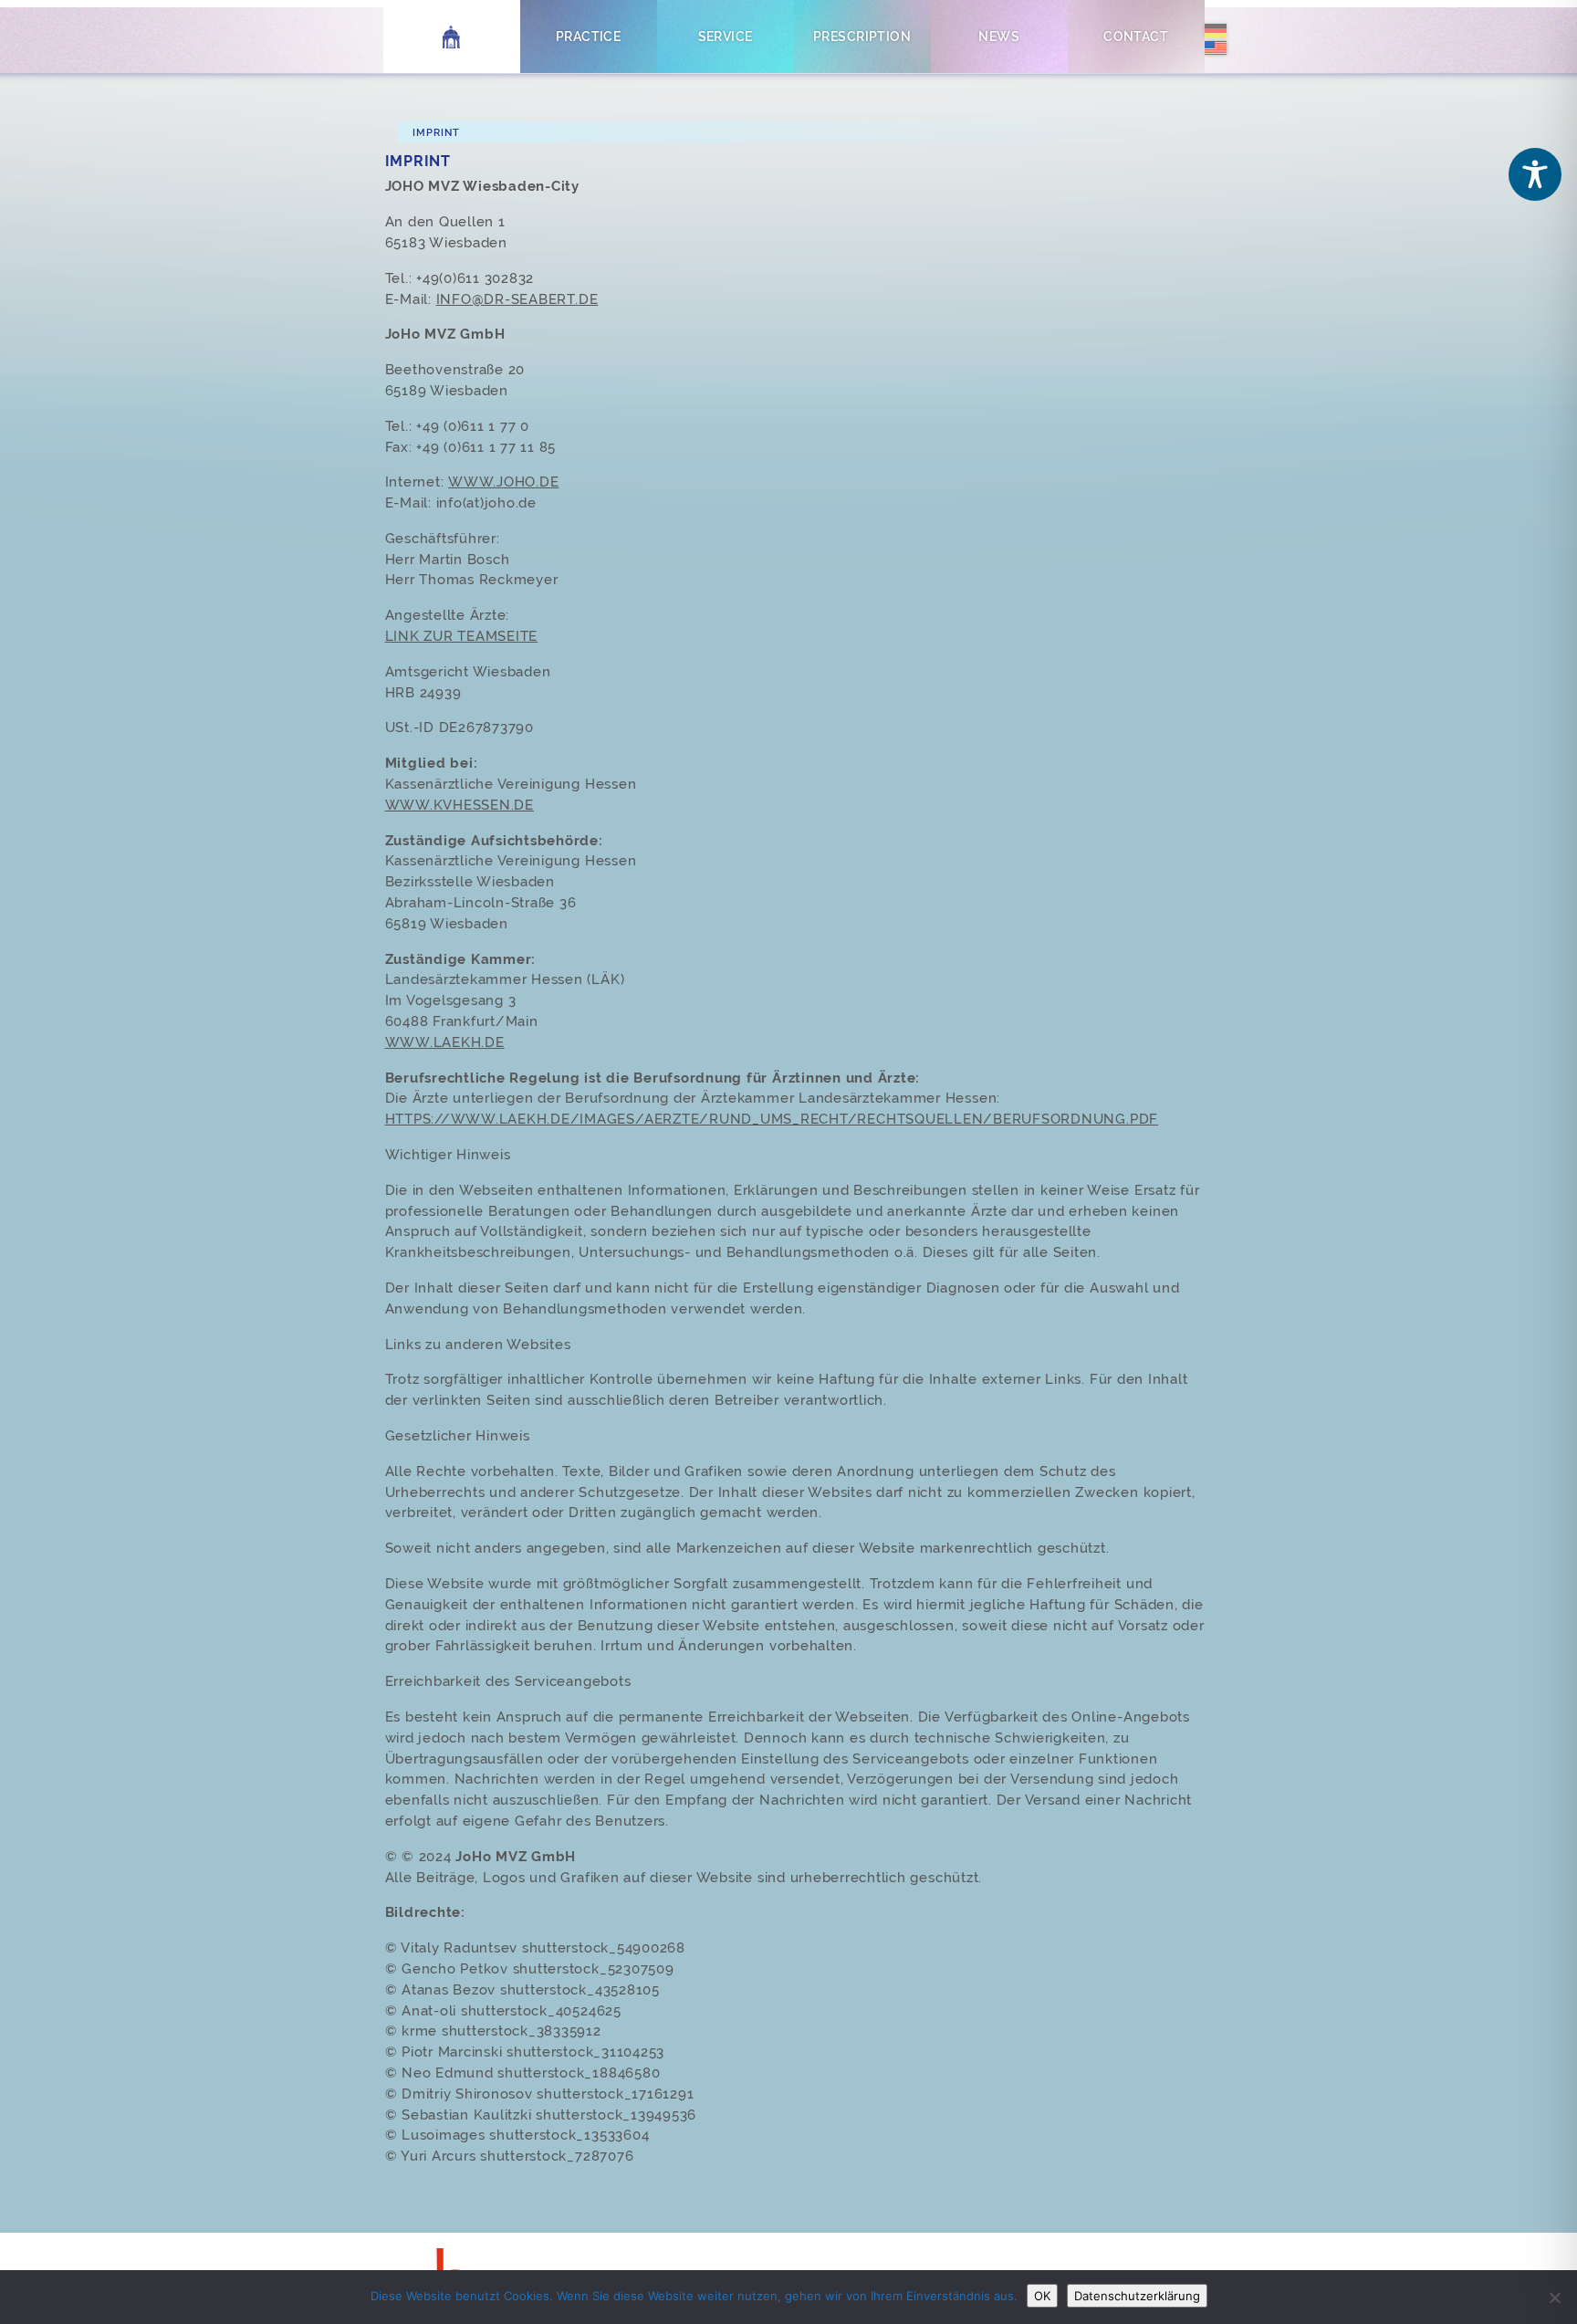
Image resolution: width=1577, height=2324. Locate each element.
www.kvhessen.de (460, 805)
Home (451, 36)
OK (1042, 2296)
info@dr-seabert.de (517, 299)
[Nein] (1554, 2298)
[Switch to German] (1216, 33)
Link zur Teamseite (462, 636)
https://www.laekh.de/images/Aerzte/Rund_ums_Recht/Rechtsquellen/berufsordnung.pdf (772, 1119)
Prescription (862, 36)
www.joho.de (503, 482)
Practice (588, 36)
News (999, 36)
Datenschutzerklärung (1137, 2296)
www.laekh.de (445, 1042)
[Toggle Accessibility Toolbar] (1535, 174)
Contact (1136, 36)
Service (726, 36)
